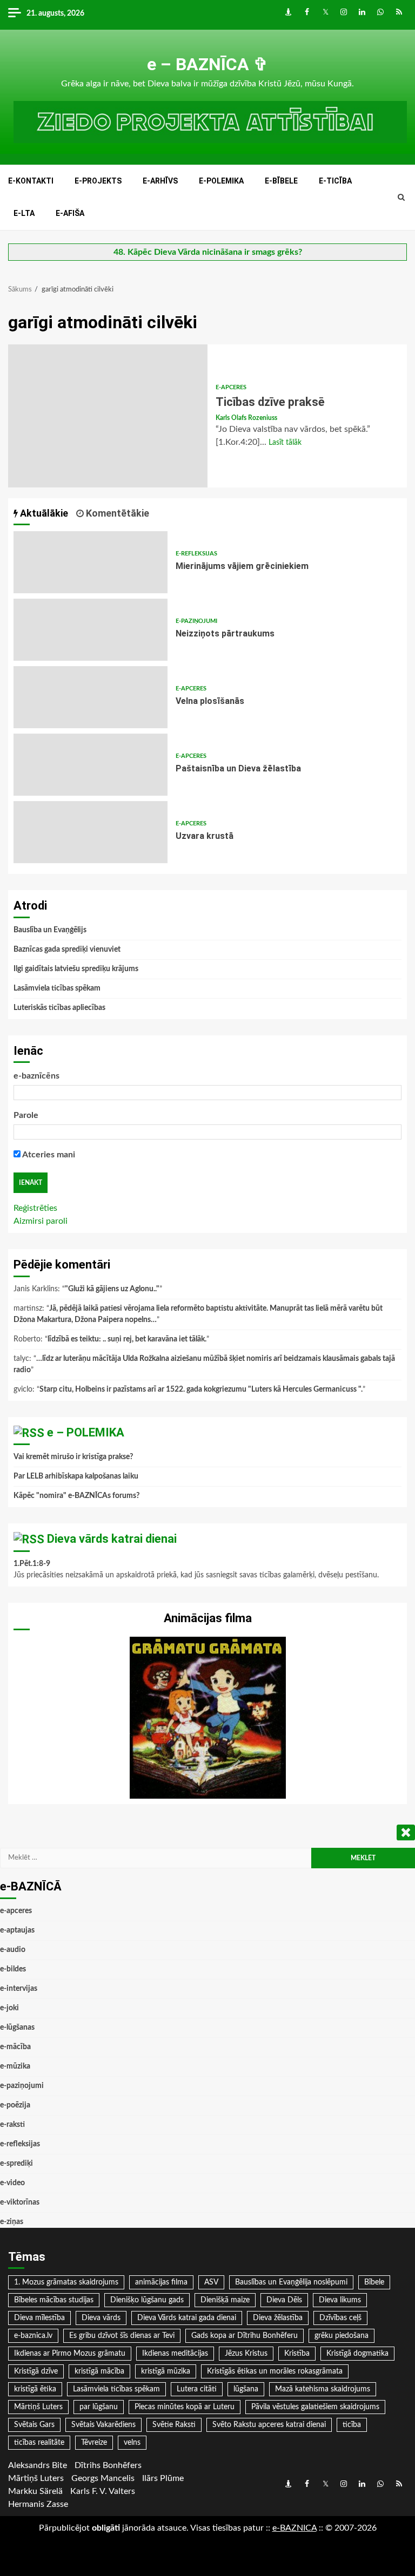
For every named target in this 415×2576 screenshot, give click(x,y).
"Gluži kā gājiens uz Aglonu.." (112, 1289)
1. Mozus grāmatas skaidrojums (66, 2282)
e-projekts (98, 181)
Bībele (374, 2282)
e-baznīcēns (36, 1076)
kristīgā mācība (99, 2371)
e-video (12, 2183)
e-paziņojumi (196, 621)
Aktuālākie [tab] (43, 513)
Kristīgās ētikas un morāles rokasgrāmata (275, 2371)
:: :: (294, 2528)
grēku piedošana (342, 2336)
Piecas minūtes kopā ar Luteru (185, 2407)
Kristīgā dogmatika (357, 2354)
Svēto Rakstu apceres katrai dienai (269, 2425)
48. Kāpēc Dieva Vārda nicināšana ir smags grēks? (208, 252)
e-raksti (12, 2125)
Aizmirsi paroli (41, 1221)
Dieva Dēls (284, 2300)
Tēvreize (94, 2443)
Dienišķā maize (225, 2300)
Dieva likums (340, 2300)
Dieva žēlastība (278, 2318)
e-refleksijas (196, 554)
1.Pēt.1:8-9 (32, 1564)
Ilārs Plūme (163, 2478)
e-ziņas (12, 2222)
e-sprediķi (16, 2164)
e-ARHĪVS (160, 181)
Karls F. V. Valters (103, 2491)
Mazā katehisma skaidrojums (323, 2389)
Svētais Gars (34, 2425)
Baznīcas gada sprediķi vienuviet (67, 950)
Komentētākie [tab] (116, 513)
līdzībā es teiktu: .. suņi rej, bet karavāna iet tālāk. (127, 1339)
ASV (211, 2282)
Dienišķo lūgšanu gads (147, 2300)
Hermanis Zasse (38, 2504)
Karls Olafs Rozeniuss (246, 418)
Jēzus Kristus (246, 2354)
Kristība (297, 2354)
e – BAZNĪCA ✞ (207, 64)
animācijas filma (161, 2282)
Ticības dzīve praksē (108, 416)
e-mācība (15, 2047)
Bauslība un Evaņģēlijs (50, 930)
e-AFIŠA (70, 213)
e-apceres (231, 387)
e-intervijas (19, 1989)
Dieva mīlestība (39, 2318)
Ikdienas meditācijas (175, 2354)
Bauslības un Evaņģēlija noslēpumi (291, 2282)
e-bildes (13, 1969)
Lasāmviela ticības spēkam (57, 988)
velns (132, 2443)
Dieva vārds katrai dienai (112, 1539)
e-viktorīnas (20, 2202)
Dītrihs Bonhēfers (108, 2465)
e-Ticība (335, 181)
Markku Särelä (35, 2491)
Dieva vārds (101, 2318)
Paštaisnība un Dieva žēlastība (91, 765)
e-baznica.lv (33, 2336)
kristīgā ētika (35, 2389)
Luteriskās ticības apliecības (59, 1008)
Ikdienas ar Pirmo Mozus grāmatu (70, 2354)
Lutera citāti (197, 2389)
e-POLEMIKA (221, 181)
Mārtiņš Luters (38, 2407)
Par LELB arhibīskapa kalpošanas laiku (76, 1476)
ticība (352, 2425)
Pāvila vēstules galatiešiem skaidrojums (315, 2407)
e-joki (9, 2008)
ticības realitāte (39, 2443)
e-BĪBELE (281, 181)
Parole (26, 1115)
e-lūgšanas (17, 2028)
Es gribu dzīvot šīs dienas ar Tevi (122, 2336)
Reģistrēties (35, 1208)
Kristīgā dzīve (36, 2371)
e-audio (13, 1950)
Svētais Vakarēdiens (103, 2425)
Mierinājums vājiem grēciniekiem (91, 562)
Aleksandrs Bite (38, 2465)
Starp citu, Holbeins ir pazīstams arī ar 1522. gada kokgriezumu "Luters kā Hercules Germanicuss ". (201, 1389)
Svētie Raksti (174, 2425)
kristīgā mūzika (166, 2371)
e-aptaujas (17, 1930)
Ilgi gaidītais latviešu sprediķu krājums (76, 969)
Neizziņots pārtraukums (91, 630)
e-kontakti (31, 181)
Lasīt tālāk (285, 443)
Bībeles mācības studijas (54, 2300)
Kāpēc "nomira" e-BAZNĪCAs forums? (76, 1496)
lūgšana (246, 2389)
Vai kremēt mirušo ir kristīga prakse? (73, 1457)
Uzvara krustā (91, 832)
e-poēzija (15, 2105)
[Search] (401, 198)
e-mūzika (15, 2066)
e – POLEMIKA (86, 1432)
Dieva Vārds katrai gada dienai (187, 2318)
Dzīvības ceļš (340, 2318)
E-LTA (24, 213)
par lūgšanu (99, 2407)
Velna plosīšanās (91, 697)
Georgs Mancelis (103, 2478)
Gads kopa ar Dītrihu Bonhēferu (245, 2336)
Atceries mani (48, 1155)
